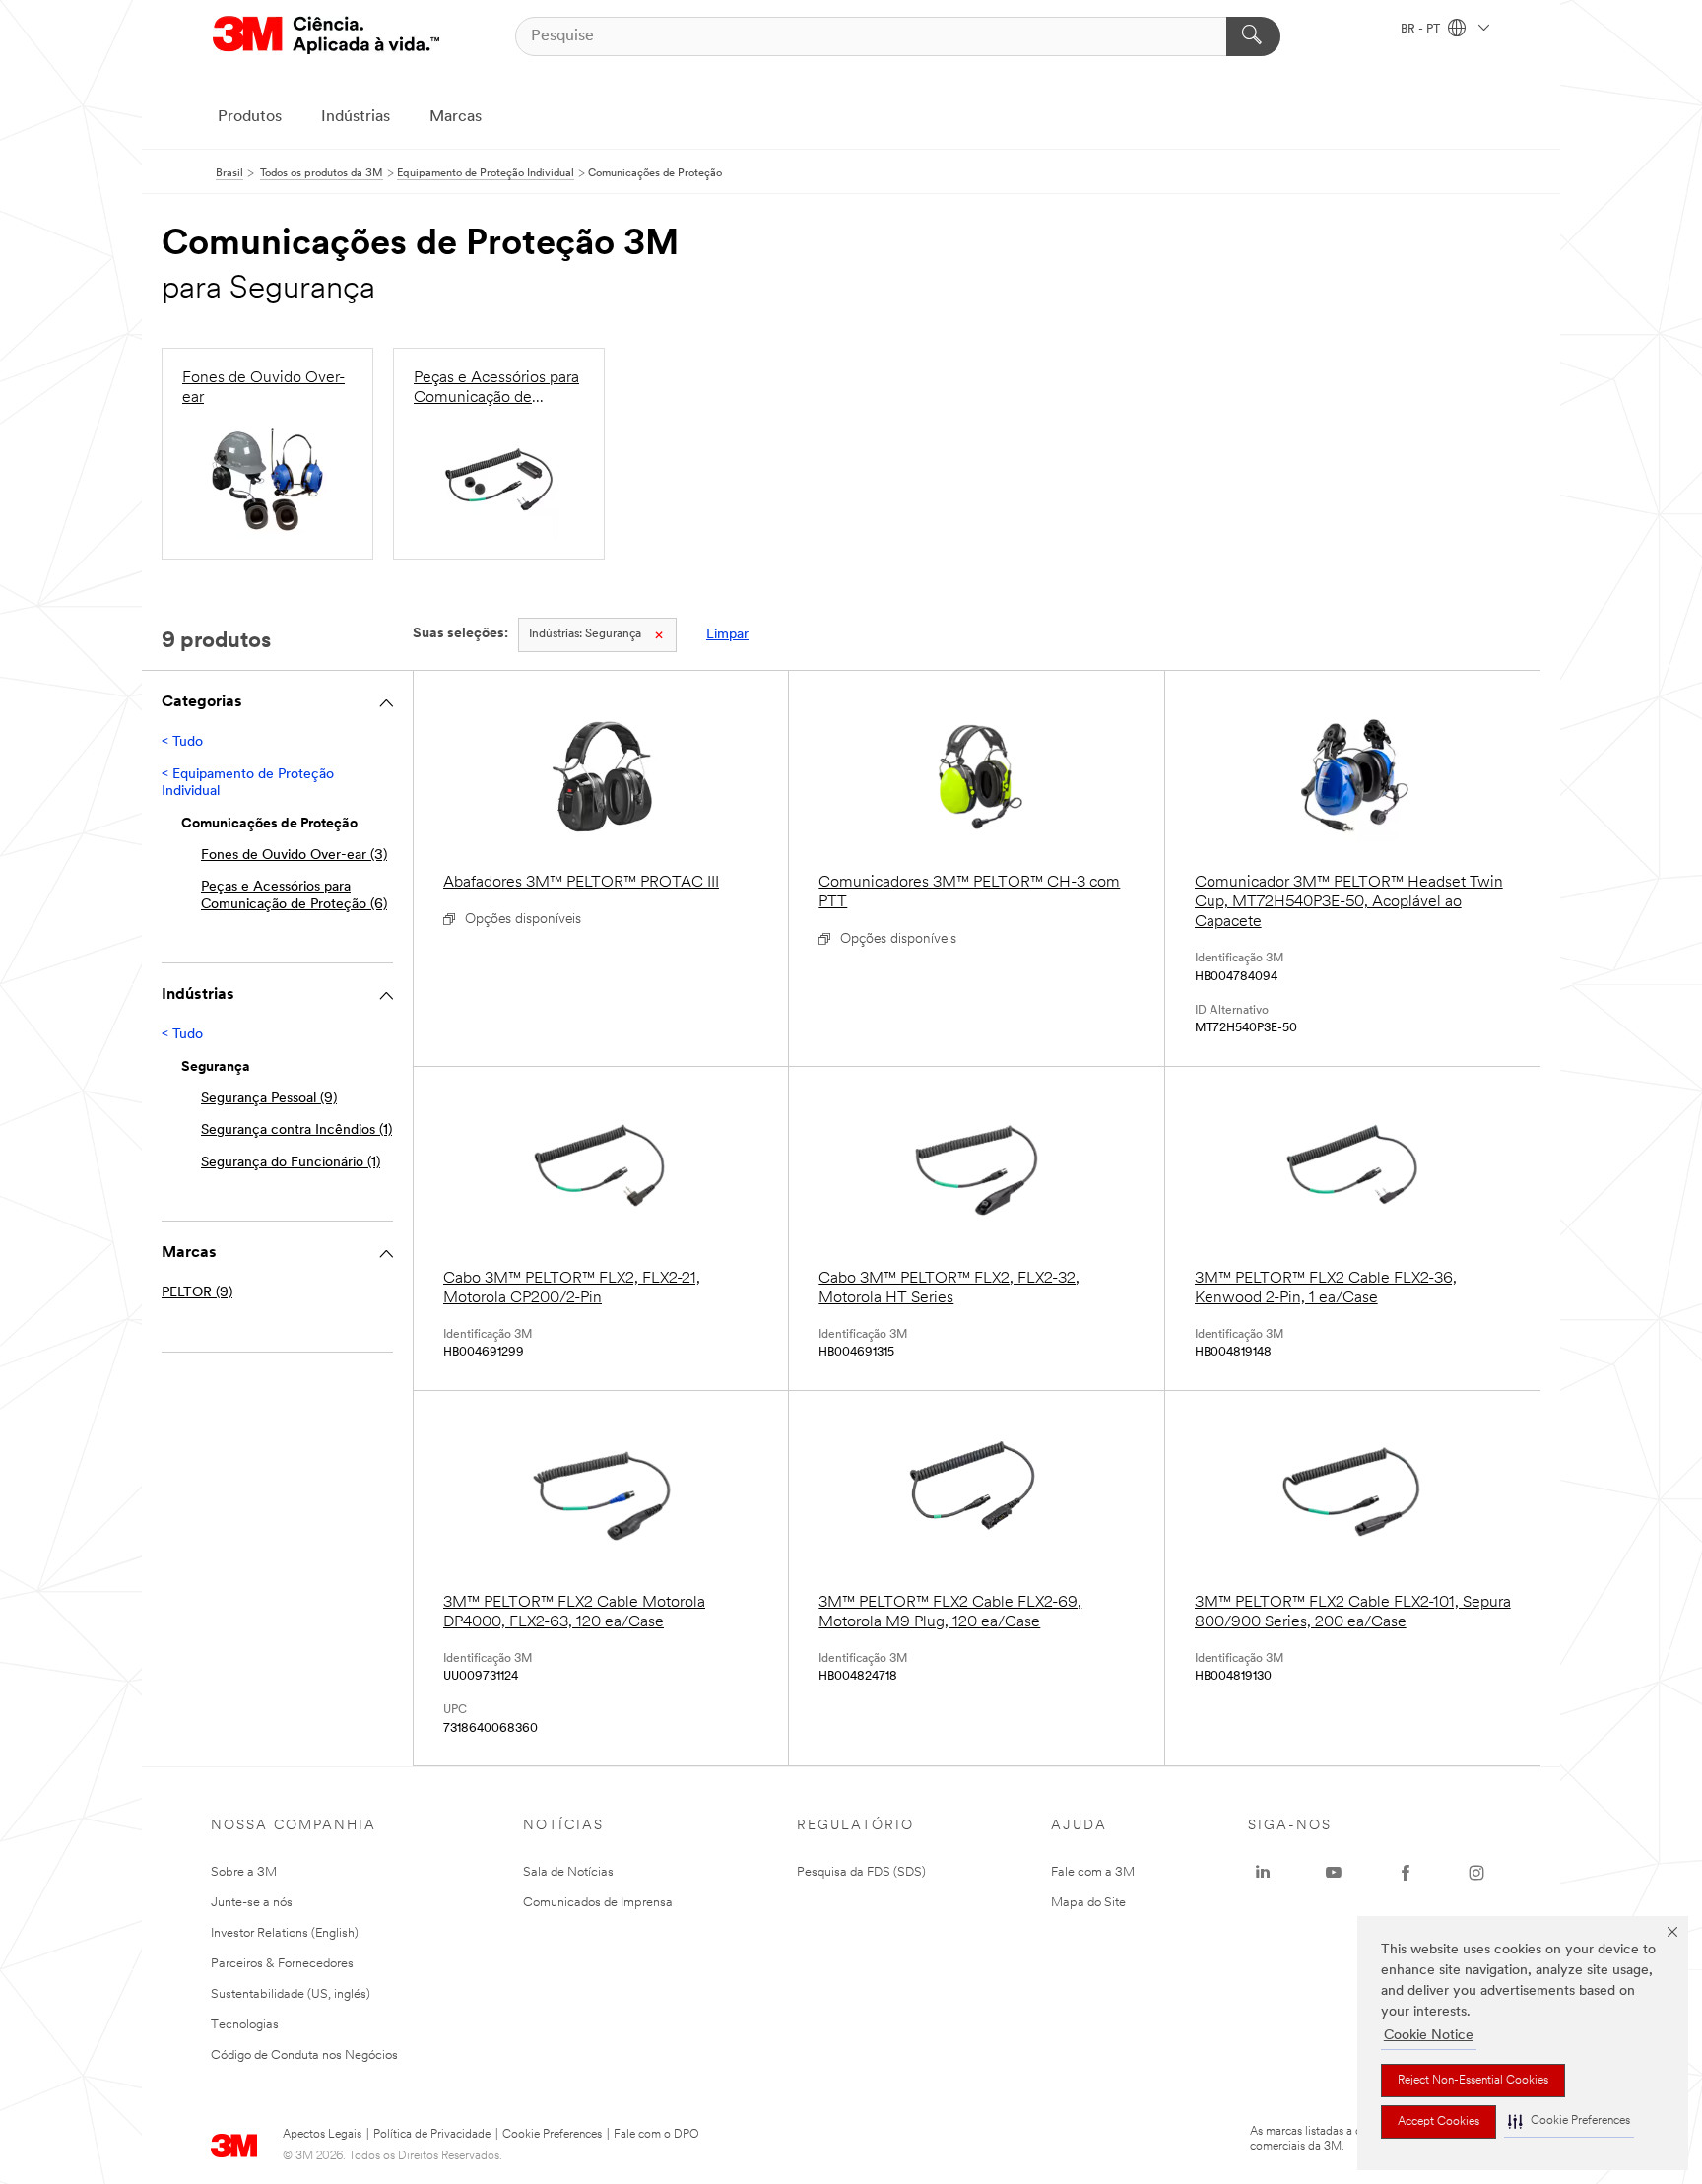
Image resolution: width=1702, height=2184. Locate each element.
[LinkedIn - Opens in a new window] (1263, 1873)
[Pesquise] (1253, 36)
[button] (1569, 2121)
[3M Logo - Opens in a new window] (326, 36)
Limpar (727, 635)
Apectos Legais (322, 2135)
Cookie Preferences (552, 2135)
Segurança (585, 634)
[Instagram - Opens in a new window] (1476, 1873)
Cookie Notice (1429, 2036)
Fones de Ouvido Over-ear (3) (294, 856)
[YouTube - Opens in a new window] (1334, 1873)
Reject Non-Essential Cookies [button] (1473, 2081)
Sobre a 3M (244, 1872)
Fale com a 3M (1093, 1872)
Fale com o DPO (656, 2135)
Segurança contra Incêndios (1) (296, 1130)
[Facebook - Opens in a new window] (1406, 1873)
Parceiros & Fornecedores (282, 1964)
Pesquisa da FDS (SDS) (861, 1872)
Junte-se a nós (252, 1903)
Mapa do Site (1088, 1903)
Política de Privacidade (432, 2135)
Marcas (456, 117)
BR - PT (1422, 30)
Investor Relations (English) (285, 1933)
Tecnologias (245, 2025)
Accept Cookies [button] (1439, 2122)
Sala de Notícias (568, 1872)
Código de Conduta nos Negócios (304, 2055)
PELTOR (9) (197, 1293)
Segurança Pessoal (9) (269, 1099)
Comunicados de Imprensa (598, 1903)
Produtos (250, 117)
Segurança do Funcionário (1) (291, 1163)
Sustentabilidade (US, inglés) (291, 1994)
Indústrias (356, 117)
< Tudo (182, 742)
